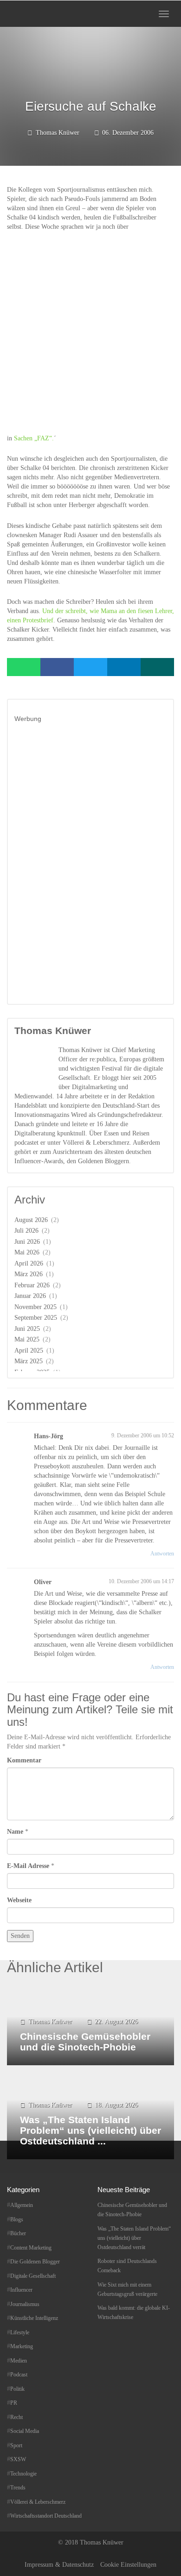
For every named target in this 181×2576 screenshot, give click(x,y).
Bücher (18, 2233)
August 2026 (31, 1220)
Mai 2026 (27, 1252)
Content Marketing (31, 2248)
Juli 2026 (26, 1231)
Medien (19, 2361)
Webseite (19, 1900)
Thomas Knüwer (58, 133)
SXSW (18, 2459)
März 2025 (29, 1361)
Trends (18, 2488)
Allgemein (22, 2205)
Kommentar (24, 1760)
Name (15, 1832)
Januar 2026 (30, 1296)
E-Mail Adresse (28, 1866)
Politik (17, 2389)
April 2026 (29, 1263)
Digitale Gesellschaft (33, 2276)
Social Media (25, 2431)
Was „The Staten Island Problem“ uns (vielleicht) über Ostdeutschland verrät (134, 2238)
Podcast (19, 2375)
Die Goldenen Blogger (35, 2262)
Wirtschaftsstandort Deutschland (46, 2516)
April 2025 (29, 1351)
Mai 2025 (27, 1339)
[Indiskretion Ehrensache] (36, 14)
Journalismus (25, 2304)
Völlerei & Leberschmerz (38, 2502)
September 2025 (36, 1318)
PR (14, 2403)
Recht (16, 2417)
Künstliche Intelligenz (34, 2318)
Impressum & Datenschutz (59, 2565)
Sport (16, 2445)
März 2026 (29, 1274)
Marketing (22, 2346)
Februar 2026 (32, 1285)
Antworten (162, 1554)
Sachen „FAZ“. (34, 438)
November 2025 (36, 1307)
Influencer (21, 2290)
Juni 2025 (27, 1329)
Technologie (23, 2474)
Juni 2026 (27, 1242)
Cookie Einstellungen (128, 2565)
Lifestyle (20, 2332)
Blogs (17, 2219)
